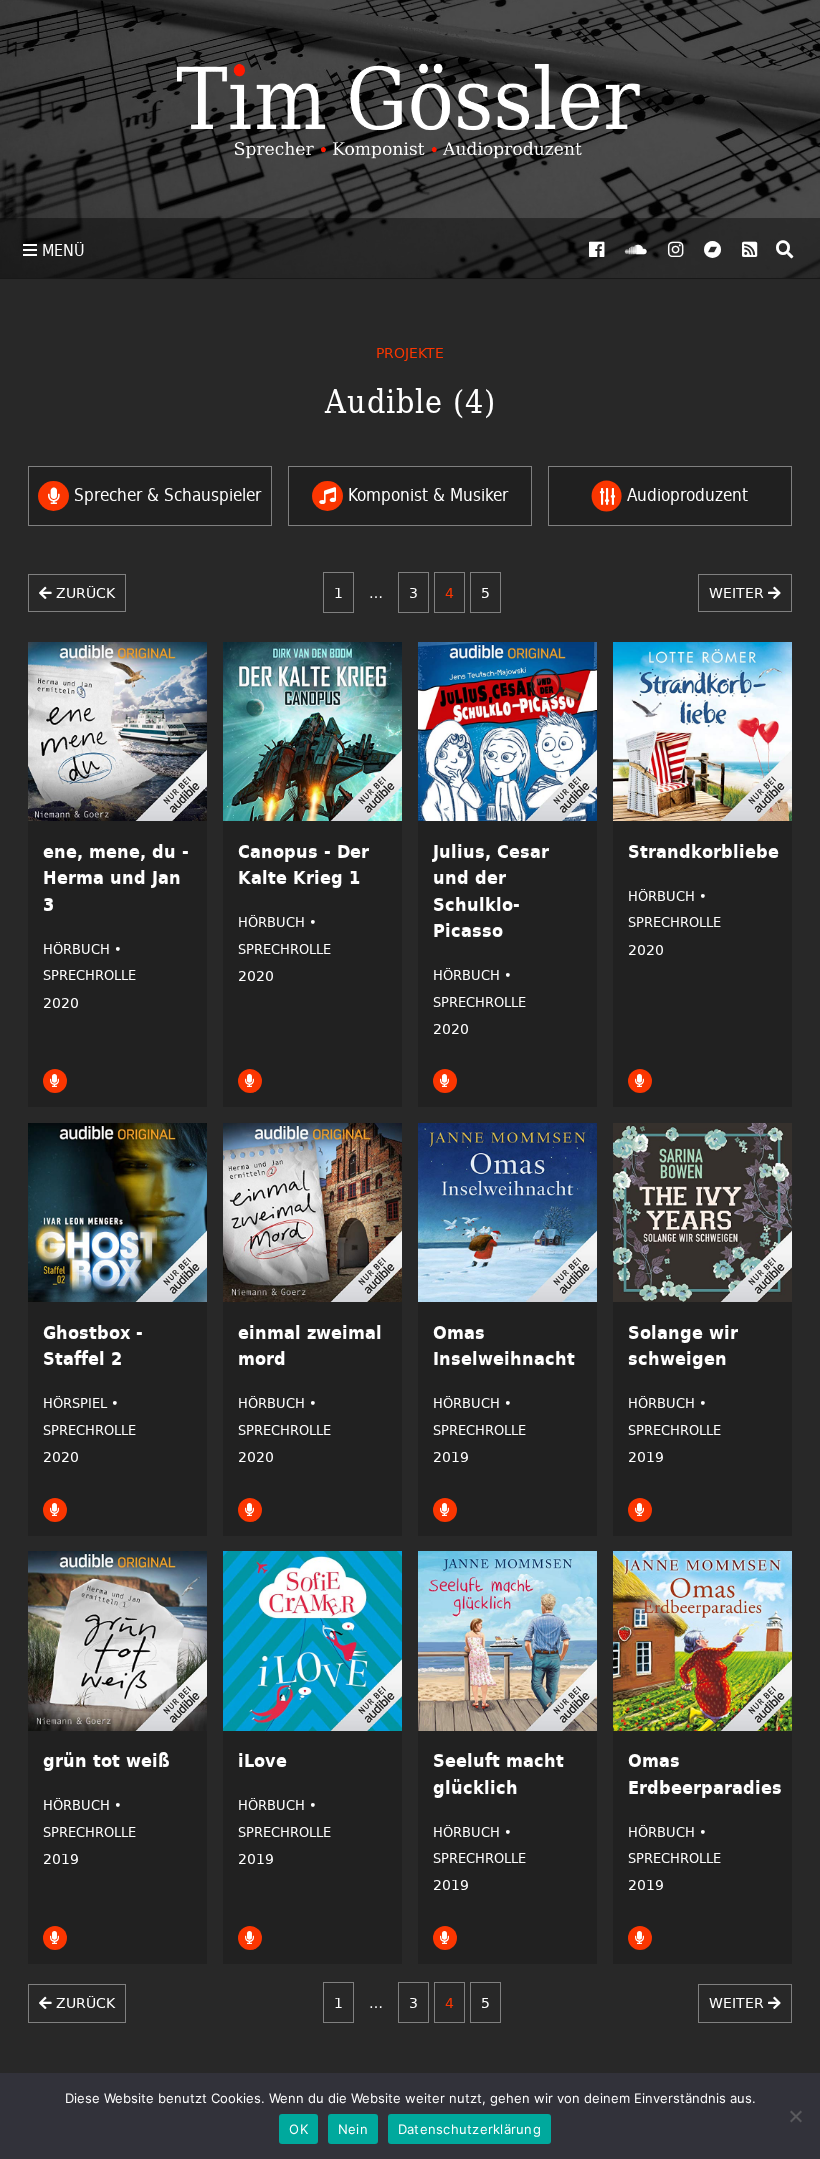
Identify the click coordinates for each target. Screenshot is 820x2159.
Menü (61, 250)
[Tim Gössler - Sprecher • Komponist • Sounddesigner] (410, 109)
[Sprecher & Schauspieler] (55, 1080)
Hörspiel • (81, 1403)
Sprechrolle (89, 975)
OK (298, 2129)
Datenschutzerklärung (469, 2129)
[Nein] (795, 2116)
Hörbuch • (82, 949)
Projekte (410, 352)
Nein (353, 2129)
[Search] (785, 249)
